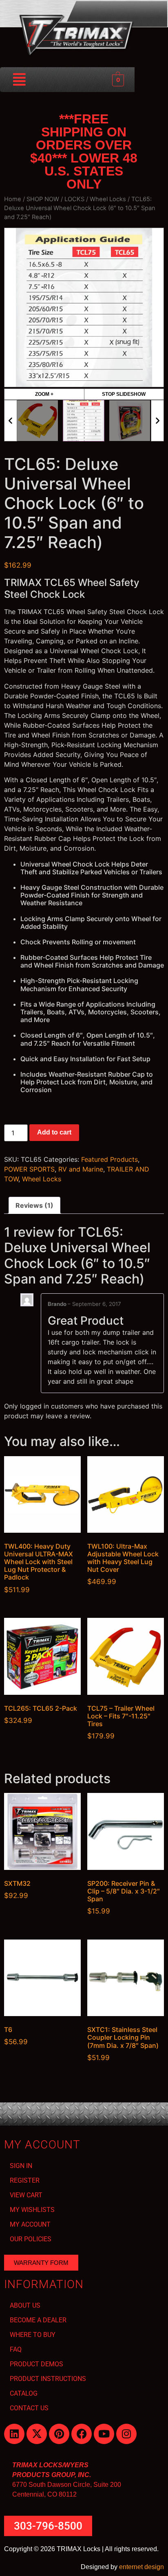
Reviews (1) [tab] (34, 1205)
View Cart (26, 2195)
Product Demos (36, 2364)
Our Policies (31, 2239)
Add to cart (54, 1132)
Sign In (21, 2166)
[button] (20, 80)
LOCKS (74, 199)
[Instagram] (126, 2434)
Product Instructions (48, 2379)
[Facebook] (82, 2434)
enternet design (141, 2567)
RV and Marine (81, 1169)
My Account (30, 2224)
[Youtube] (104, 2434)
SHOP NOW (43, 199)
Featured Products (109, 1159)
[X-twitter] (37, 2434)
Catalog (24, 2393)
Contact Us (29, 2408)
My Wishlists (32, 2210)
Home (13, 199)
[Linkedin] (14, 2434)
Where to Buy (33, 2335)
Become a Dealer (38, 2320)
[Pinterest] (59, 2434)
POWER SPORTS (29, 1169)
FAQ (16, 2349)
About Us (25, 2305)
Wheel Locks (108, 199)
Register (25, 2180)
